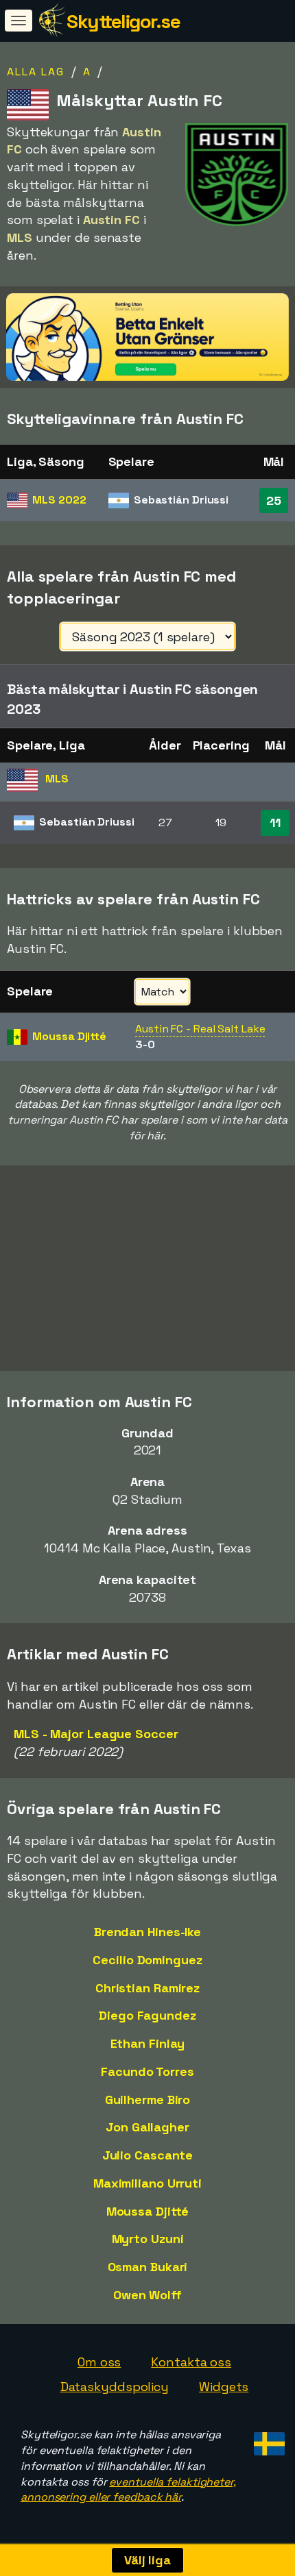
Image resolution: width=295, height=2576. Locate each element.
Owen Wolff (147, 2295)
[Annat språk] (267, 2440)
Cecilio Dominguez (147, 1960)
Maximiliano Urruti (147, 2183)
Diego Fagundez (147, 2015)
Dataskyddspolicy (115, 2387)
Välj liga (147, 2560)
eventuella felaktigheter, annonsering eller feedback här (128, 2490)
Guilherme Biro (148, 2100)
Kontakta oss (191, 2362)
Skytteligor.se (123, 21)
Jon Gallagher (147, 2127)
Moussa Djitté (148, 2211)
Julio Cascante (148, 2155)
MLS (59, 500)
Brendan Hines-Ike (147, 1932)
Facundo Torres (147, 2071)
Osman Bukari (148, 2267)
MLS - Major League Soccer (96, 1734)
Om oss (99, 2362)
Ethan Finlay (148, 2043)
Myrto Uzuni (148, 2239)
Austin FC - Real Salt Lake (200, 1029)
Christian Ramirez (147, 1988)
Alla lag (36, 72)
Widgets (224, 2387)
